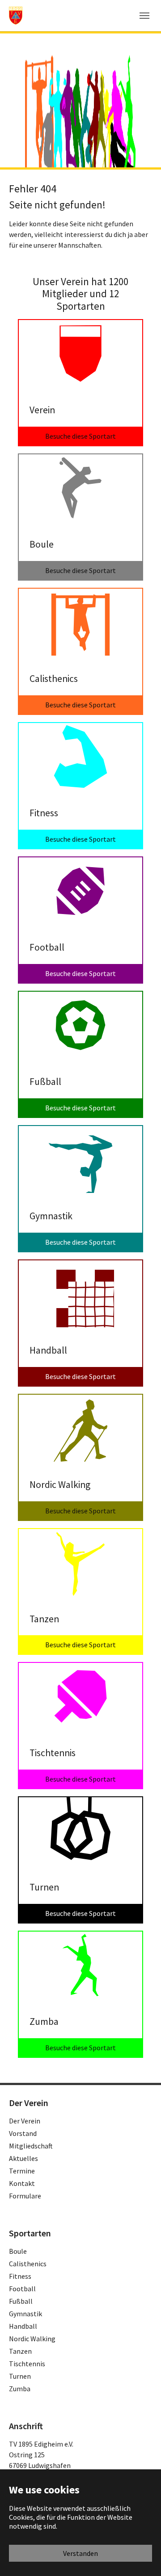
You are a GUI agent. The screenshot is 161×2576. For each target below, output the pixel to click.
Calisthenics (28, 2264)
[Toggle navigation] (144, 16)
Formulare (25, 2196)
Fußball (21, 2301)
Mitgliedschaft (31, 2146)
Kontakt (22, 2183)
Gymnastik (25, 2314)
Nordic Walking (32, 2339)
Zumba (20, 2389)
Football (22, 2289)
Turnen (20, 2376)
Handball (23, 2326)
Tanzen (20, 2351)
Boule (18, 2251)
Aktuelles (23, 2158)
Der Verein (25, 2121)
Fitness (20, 2276)
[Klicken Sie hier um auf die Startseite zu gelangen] (16, 15)
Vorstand (23, 2133)
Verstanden (80, 2553)
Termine (22, 2171)
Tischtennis (27, 2364)
